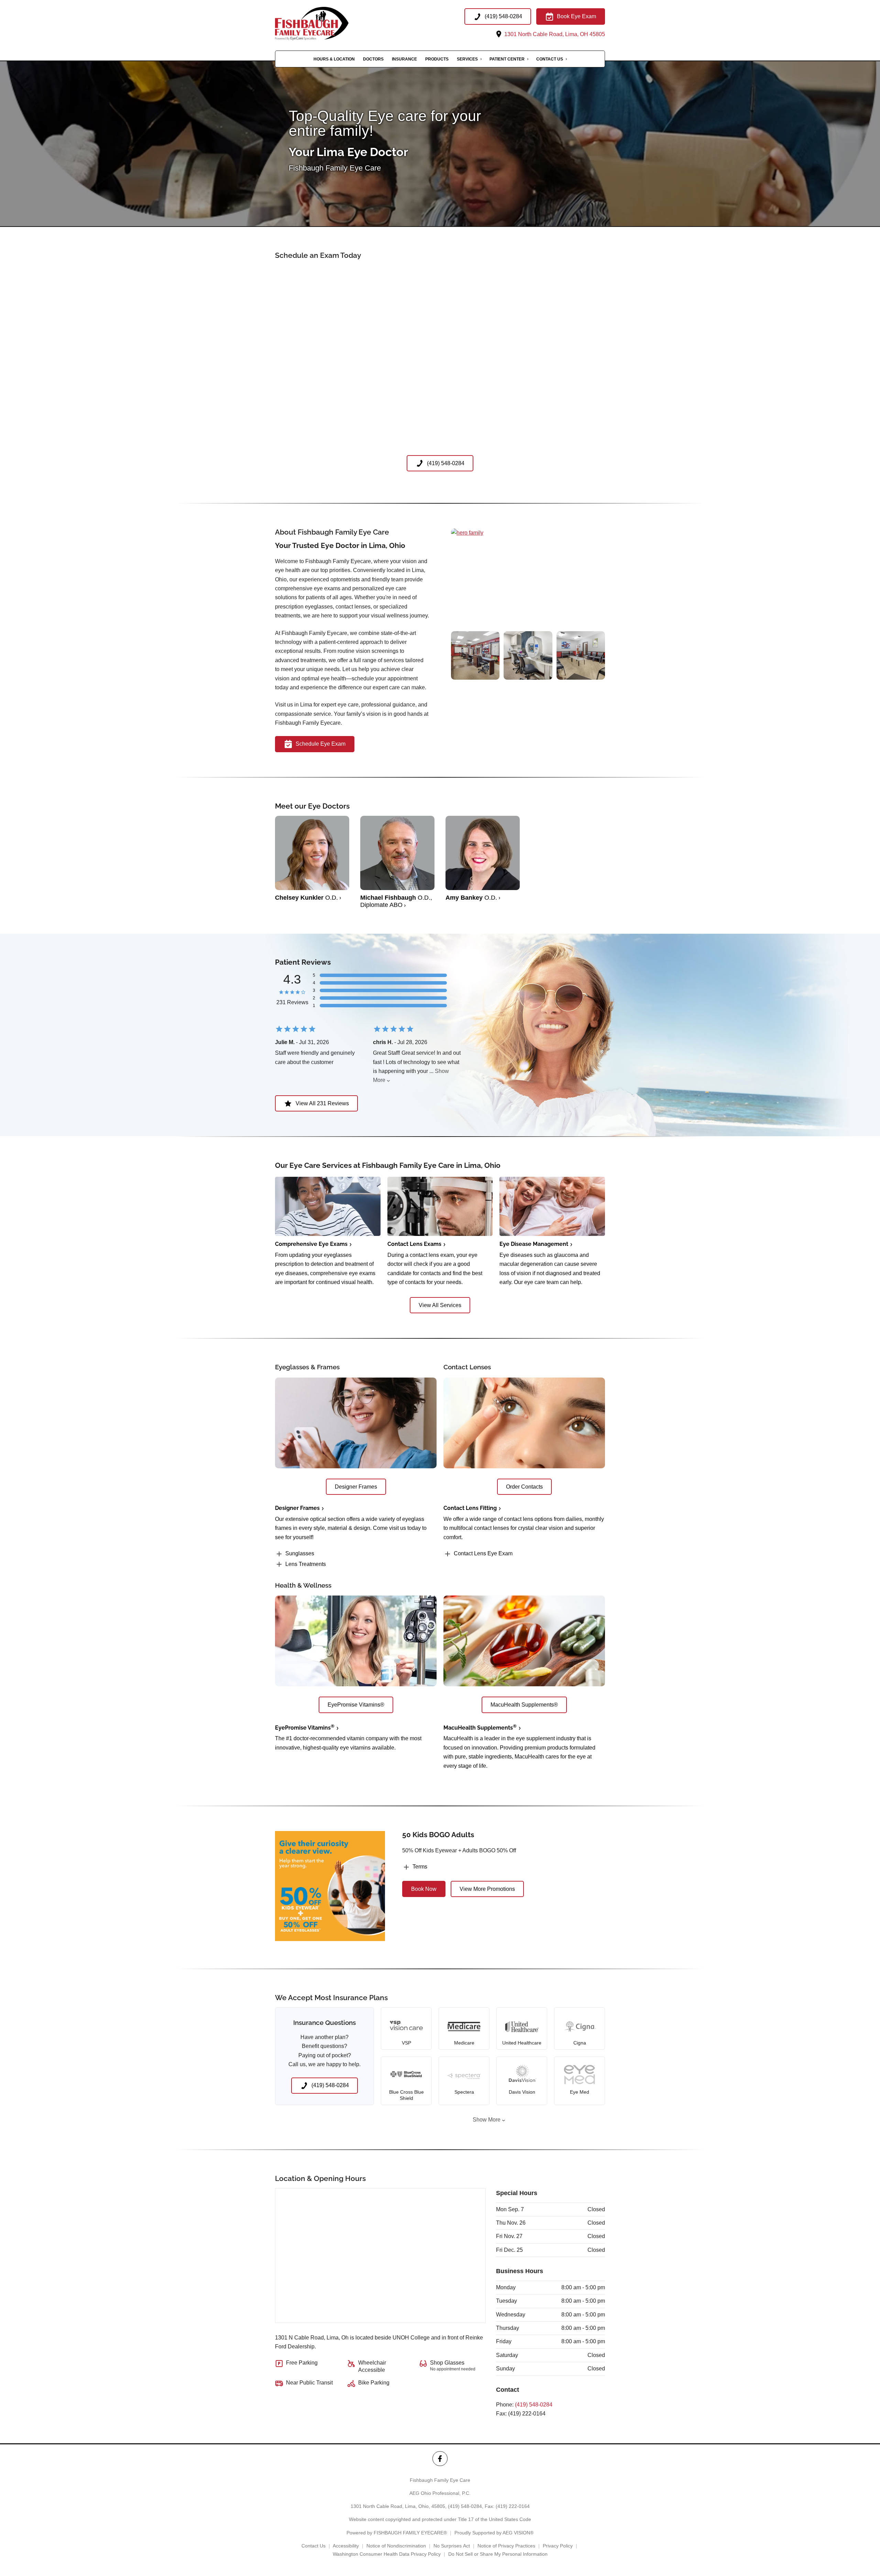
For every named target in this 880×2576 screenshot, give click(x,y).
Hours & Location (334, 59)
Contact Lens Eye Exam (483, 1553)
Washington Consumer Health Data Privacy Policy (387, 2554)
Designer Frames (297, 1508)
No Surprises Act (452, 2546)
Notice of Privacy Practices (506, 2546)
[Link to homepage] (324, 24)
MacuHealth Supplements (480, 1728)
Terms (420, 1867)
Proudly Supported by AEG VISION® (494, 2533)
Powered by (397, 2533)
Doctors (373, 59)
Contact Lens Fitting (470, 1508)
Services (467, 59)
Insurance (404, 59)
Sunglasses (300, 1553)
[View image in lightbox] (467, 533)
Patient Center (507, 59)
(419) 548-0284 (534, 2405)
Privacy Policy (558, 2546)
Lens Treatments (306, 1564)
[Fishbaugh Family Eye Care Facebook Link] (440, 2459)
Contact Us (550, 59)
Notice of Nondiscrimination (396, 2546)
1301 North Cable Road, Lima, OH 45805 (554, 34)
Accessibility (346, 2546)
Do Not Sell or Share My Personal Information (498, 2554)
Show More (487, 2120)
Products (437, 59)
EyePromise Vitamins (305, 1728)
